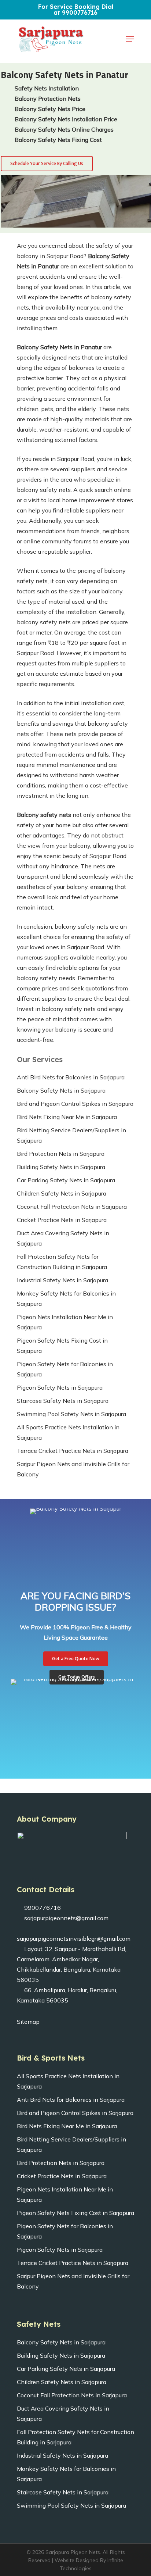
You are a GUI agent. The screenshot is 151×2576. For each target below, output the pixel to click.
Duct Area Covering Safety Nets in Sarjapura (63, 1238)
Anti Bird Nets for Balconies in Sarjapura (71, 1077)
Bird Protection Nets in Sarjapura (61, 1154)
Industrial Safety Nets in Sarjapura (62, 1280)
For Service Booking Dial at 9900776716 (76, 10)
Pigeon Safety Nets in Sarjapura (60, 1387)
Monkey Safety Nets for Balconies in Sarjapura (66, 1298)
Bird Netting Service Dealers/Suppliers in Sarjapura (71, 1135)
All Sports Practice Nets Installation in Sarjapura (68, 1432)
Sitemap (28, 2022)
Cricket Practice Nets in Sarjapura (62, 1220)
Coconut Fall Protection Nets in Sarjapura (72, 1207)
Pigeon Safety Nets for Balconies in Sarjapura (65, 1369)
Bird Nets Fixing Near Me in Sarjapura (67, 1117)
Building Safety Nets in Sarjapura (61, 1167)
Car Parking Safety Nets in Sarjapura (66, 1180)
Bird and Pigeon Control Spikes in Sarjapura (75, 1104)
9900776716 (42, 1908)
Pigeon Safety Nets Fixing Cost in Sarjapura (62, 1346)
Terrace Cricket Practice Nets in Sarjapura (73, 1451)
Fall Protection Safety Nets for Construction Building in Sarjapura (62, 1262)
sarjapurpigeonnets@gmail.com (66, 1918)
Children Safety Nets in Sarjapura (62, 1193)
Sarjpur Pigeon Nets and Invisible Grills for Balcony (73, 1469)
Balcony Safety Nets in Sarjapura (61, 1090)
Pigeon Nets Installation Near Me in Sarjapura (65, 1322)
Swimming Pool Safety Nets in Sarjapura (71, 1414)
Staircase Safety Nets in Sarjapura (63, 1401)
